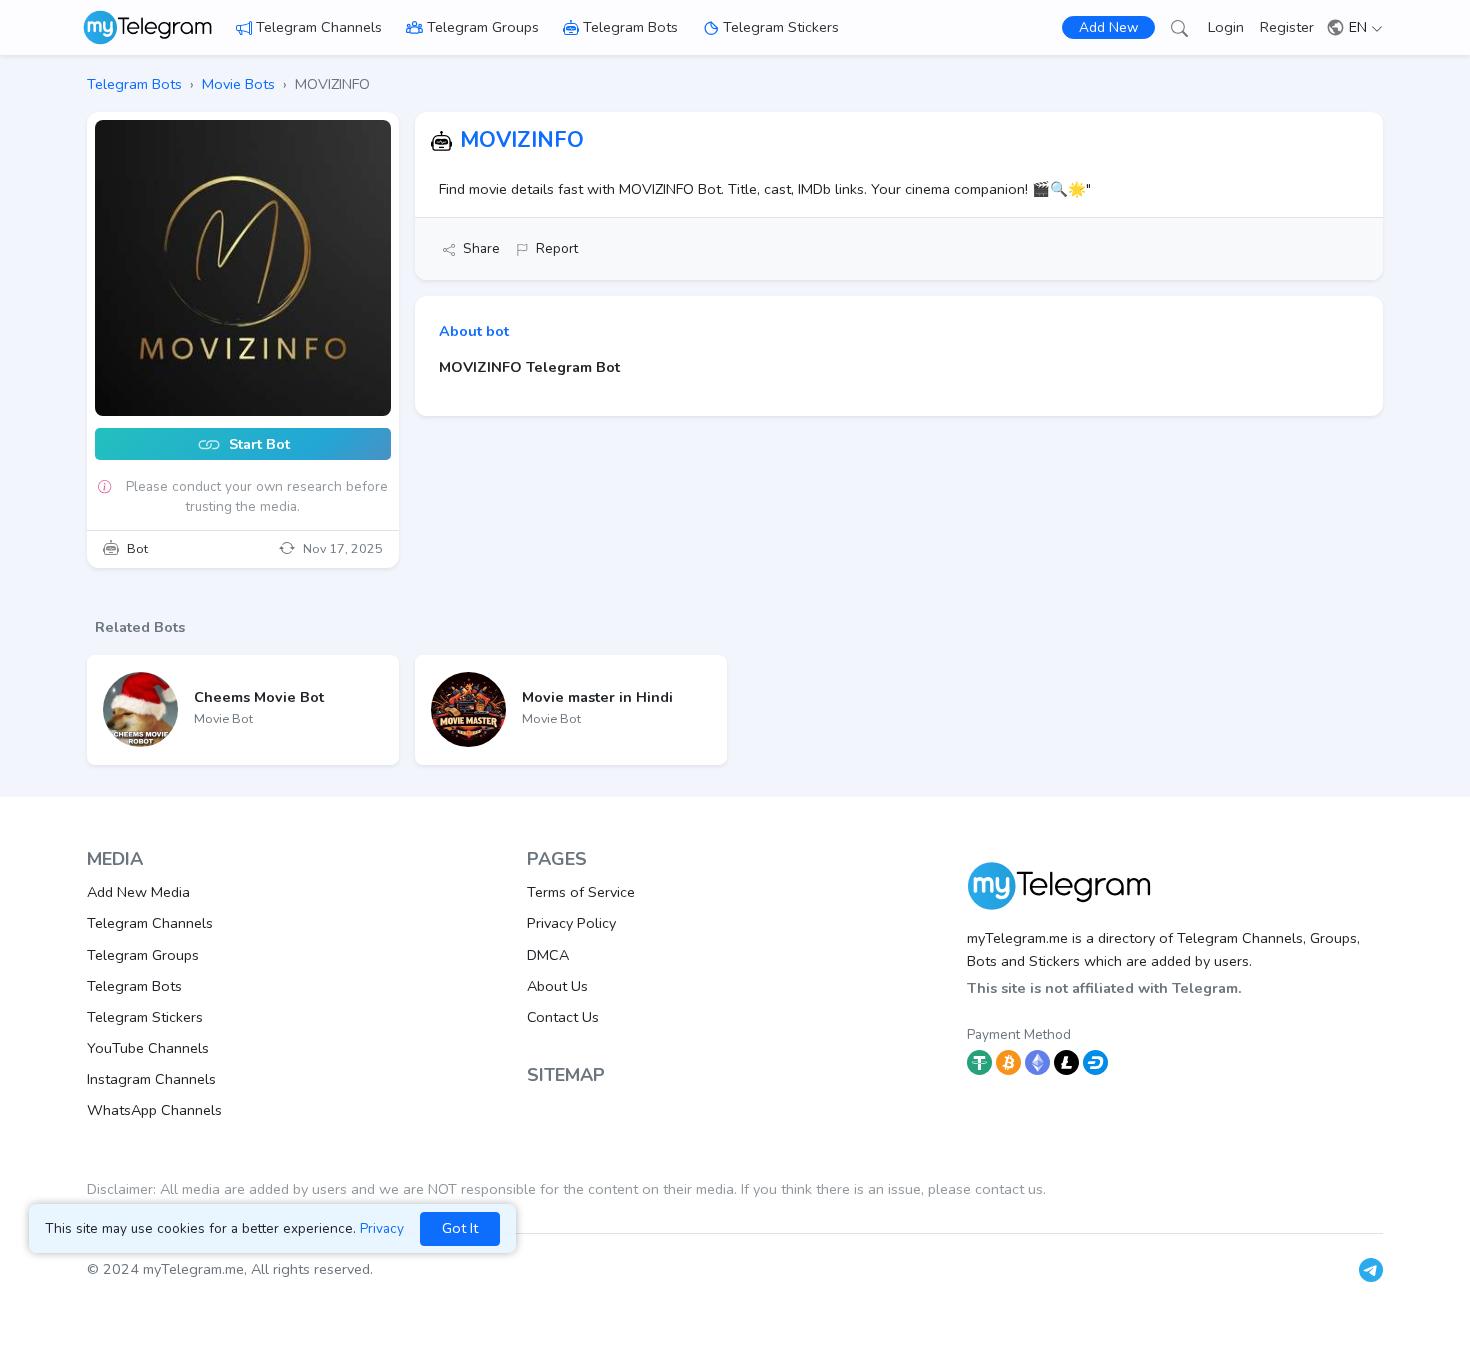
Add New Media (138, 892)
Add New (1108, 27)
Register (1287, 27)
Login (1226, 27)
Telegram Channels (319, 27)
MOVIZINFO (522, 140)
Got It (460, 1228)
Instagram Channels (151, 1079)
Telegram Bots (630, 27)
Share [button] (481, 248)
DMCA (548, 955)
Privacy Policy (571, 923)
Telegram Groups (483, 27)
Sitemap (566, 1075)
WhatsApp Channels (154, 1110)
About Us (557, 986)
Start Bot (257, 445)
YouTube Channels (148, 1048)
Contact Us (563, 1017)
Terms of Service (581, 892)
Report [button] (557, 248)
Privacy (382, 1228)
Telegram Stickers (781, 27)
